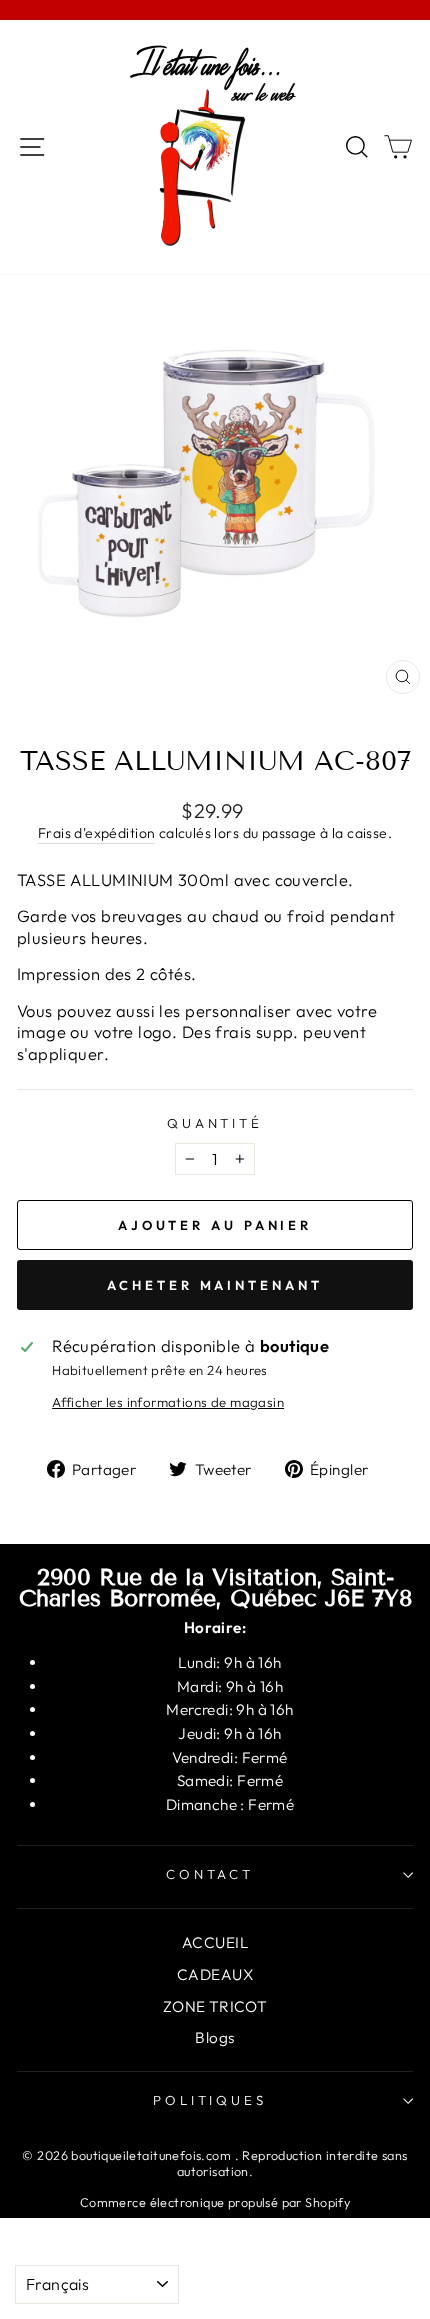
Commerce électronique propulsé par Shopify (215, 2202)
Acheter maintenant (214, 1285)
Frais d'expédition (96, 833)
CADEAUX (215, 1974)
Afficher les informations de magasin (168, 1402)
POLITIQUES (210, 2100)
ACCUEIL (215, 1942)
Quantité (215, 1123)
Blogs (214, 2037)
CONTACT (210, 1874)
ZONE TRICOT (215, 2006)
